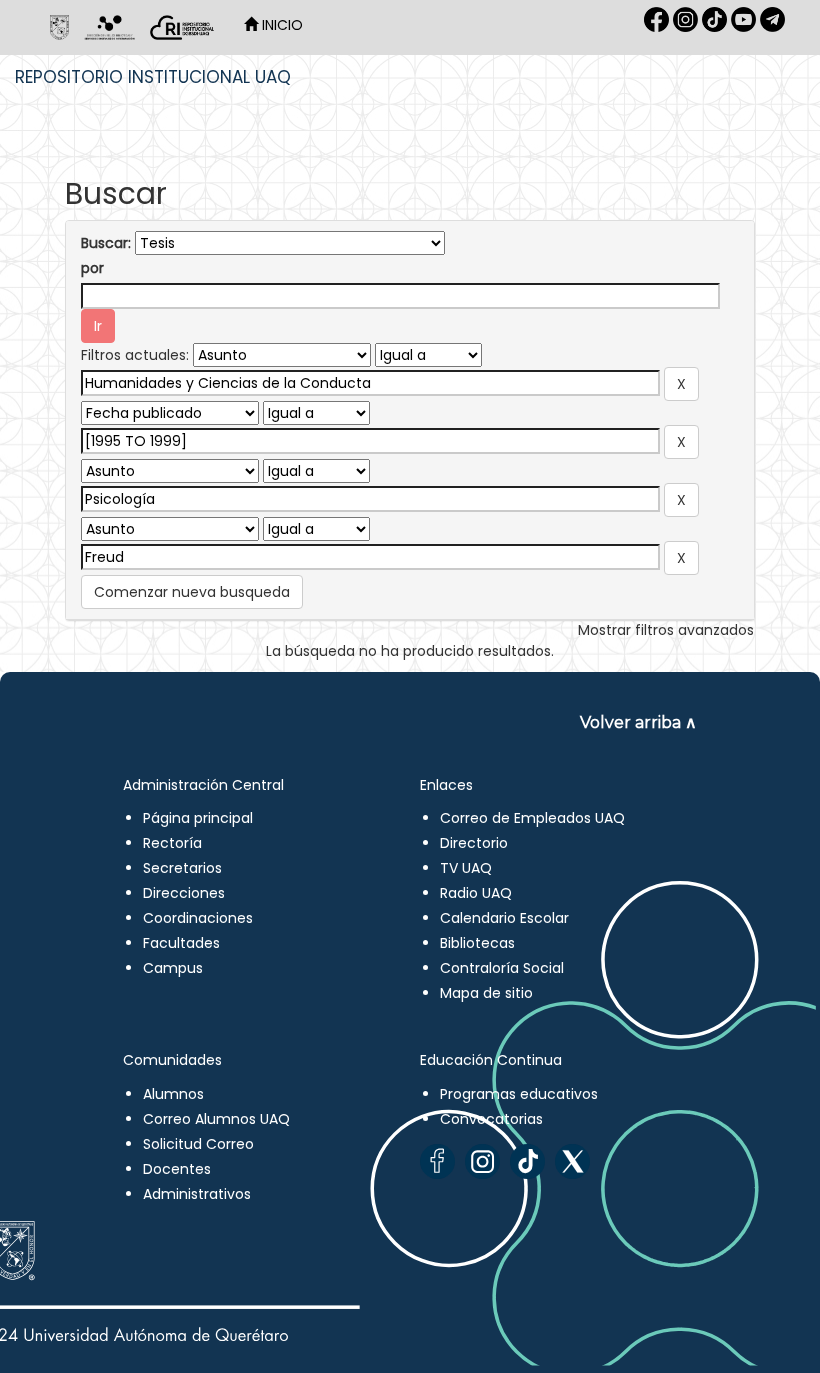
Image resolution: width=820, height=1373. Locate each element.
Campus (173, 968)
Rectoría (172, 843)
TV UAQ (466, 868)
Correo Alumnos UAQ (216, 1119)
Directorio (474, 843)
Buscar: (106, 243)
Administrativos (197, 1194)
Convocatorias (491, 1119)
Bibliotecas (477, 943)
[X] (572, 1161)
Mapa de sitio (486, 993)
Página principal (198, 818)
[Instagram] (482, 1161)
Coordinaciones (198, 918)
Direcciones (184, 893)
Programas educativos (519, 1094)
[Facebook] (437, 1161)
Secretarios (182, 868)
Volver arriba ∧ (638, 722)
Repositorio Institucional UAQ (153, 77)
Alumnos (173, 1094)
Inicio (280, 25)
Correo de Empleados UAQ (532, 818)
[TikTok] (527, 1161)
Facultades (181, 943)
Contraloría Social (502, 968)
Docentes (177, 1169)
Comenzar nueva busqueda (192, 592)
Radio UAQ (476, 893)
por (92, 268)
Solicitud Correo (198, 1144)
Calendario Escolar (504, 918)
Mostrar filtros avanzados (666, 630)
